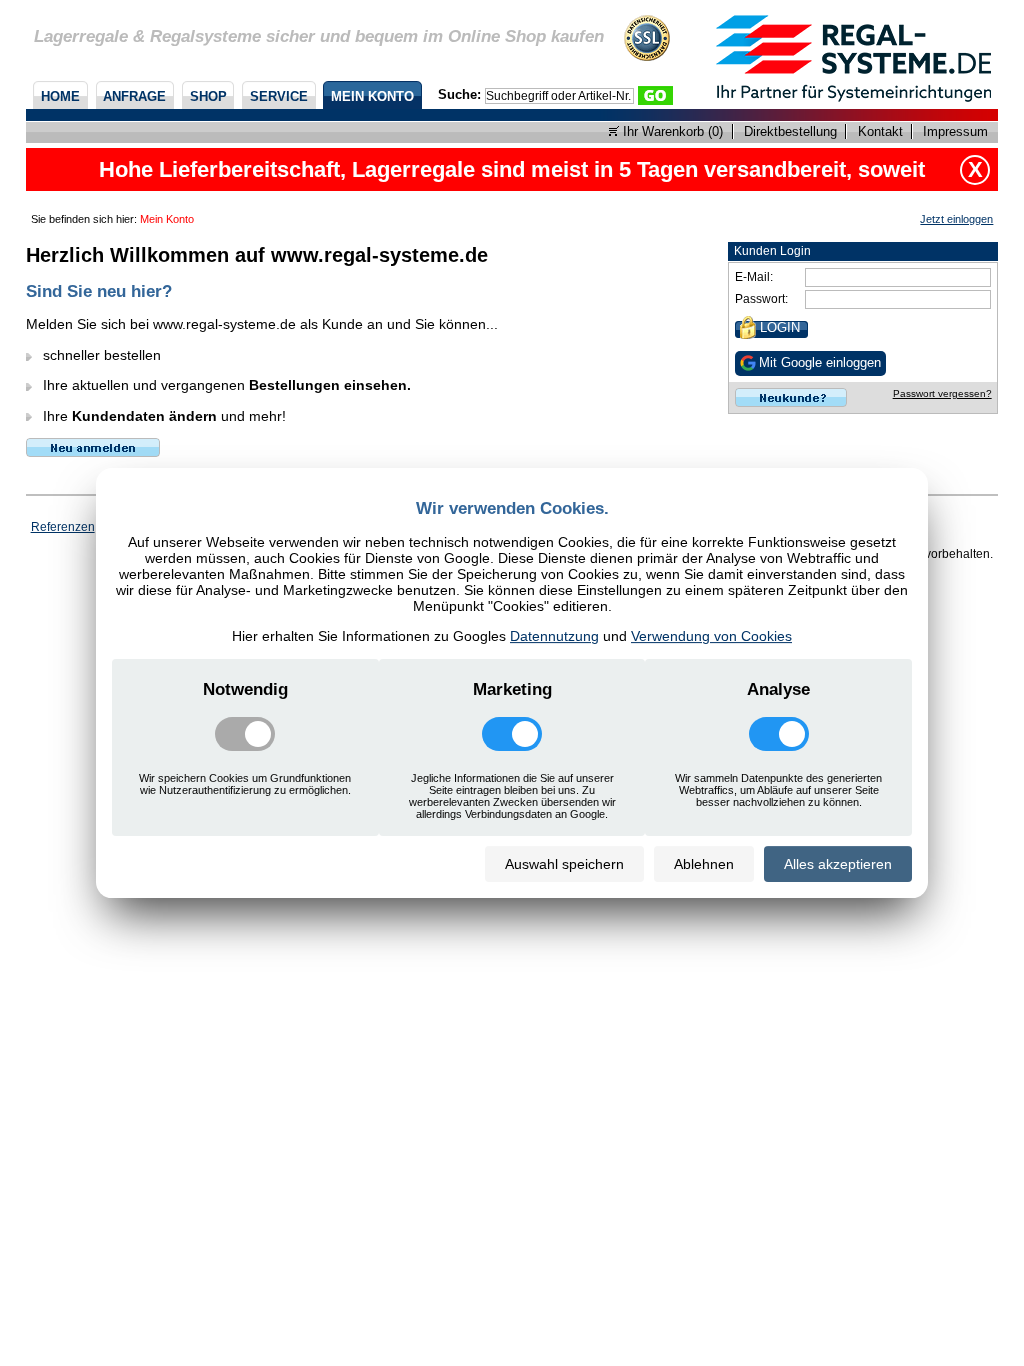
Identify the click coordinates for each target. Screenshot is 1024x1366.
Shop (208, 96)
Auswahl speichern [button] (564, 864)
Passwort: (761, 299)
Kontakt (880, 131)
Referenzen (63, 527)
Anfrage (134, 96)
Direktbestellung (790, 131)
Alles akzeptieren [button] (838, 864)
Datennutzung (554, 636)
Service (279, 96)
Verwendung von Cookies (711, 636)
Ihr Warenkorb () (671, 131)
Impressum (955, 131)
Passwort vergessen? (942, 393)
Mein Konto (372, 96)
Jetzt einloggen (956, 219)
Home (60, 96)
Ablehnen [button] (704, 864)
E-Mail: (754, 277)
